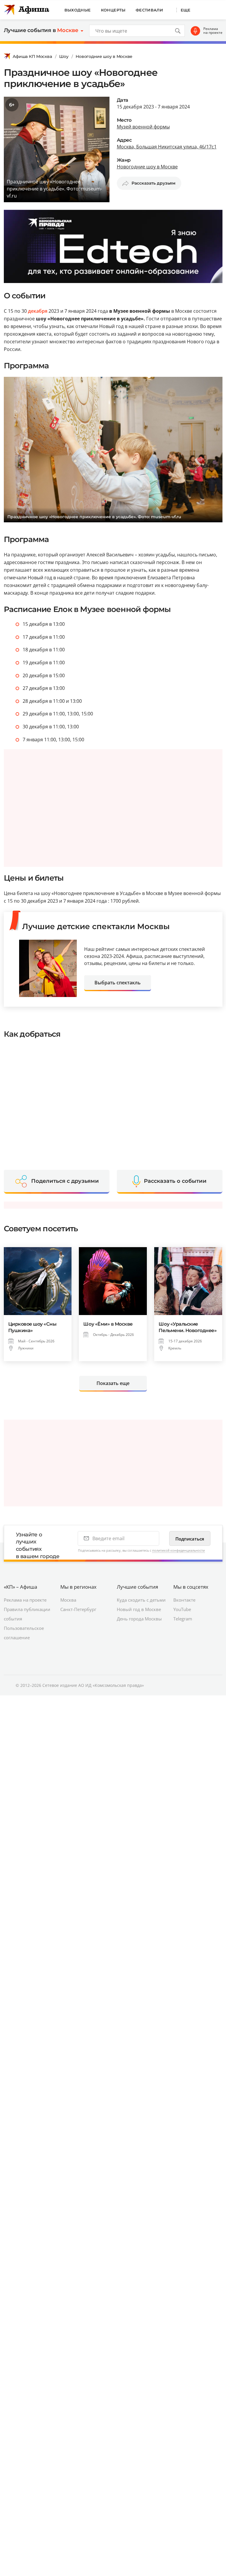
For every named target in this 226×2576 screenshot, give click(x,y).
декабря (38, 311)
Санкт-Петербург (78, 1609)
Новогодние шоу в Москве (104, 56)
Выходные (78, 10)
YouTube (182, 1609)
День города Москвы (139, 1619)
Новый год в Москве (139, 1609)
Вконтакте (184, 1600)
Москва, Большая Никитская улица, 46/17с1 (167, 147)
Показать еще (113, 1383)
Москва (68, 1600)
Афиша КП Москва (32, 56)
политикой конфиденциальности (178, 1550)
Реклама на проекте (213, 31)
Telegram (183, 1619)
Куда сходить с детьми (141, 1600)
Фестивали (149, 10)
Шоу (64, 56)
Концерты (113, 10)
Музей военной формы (143, 127)
